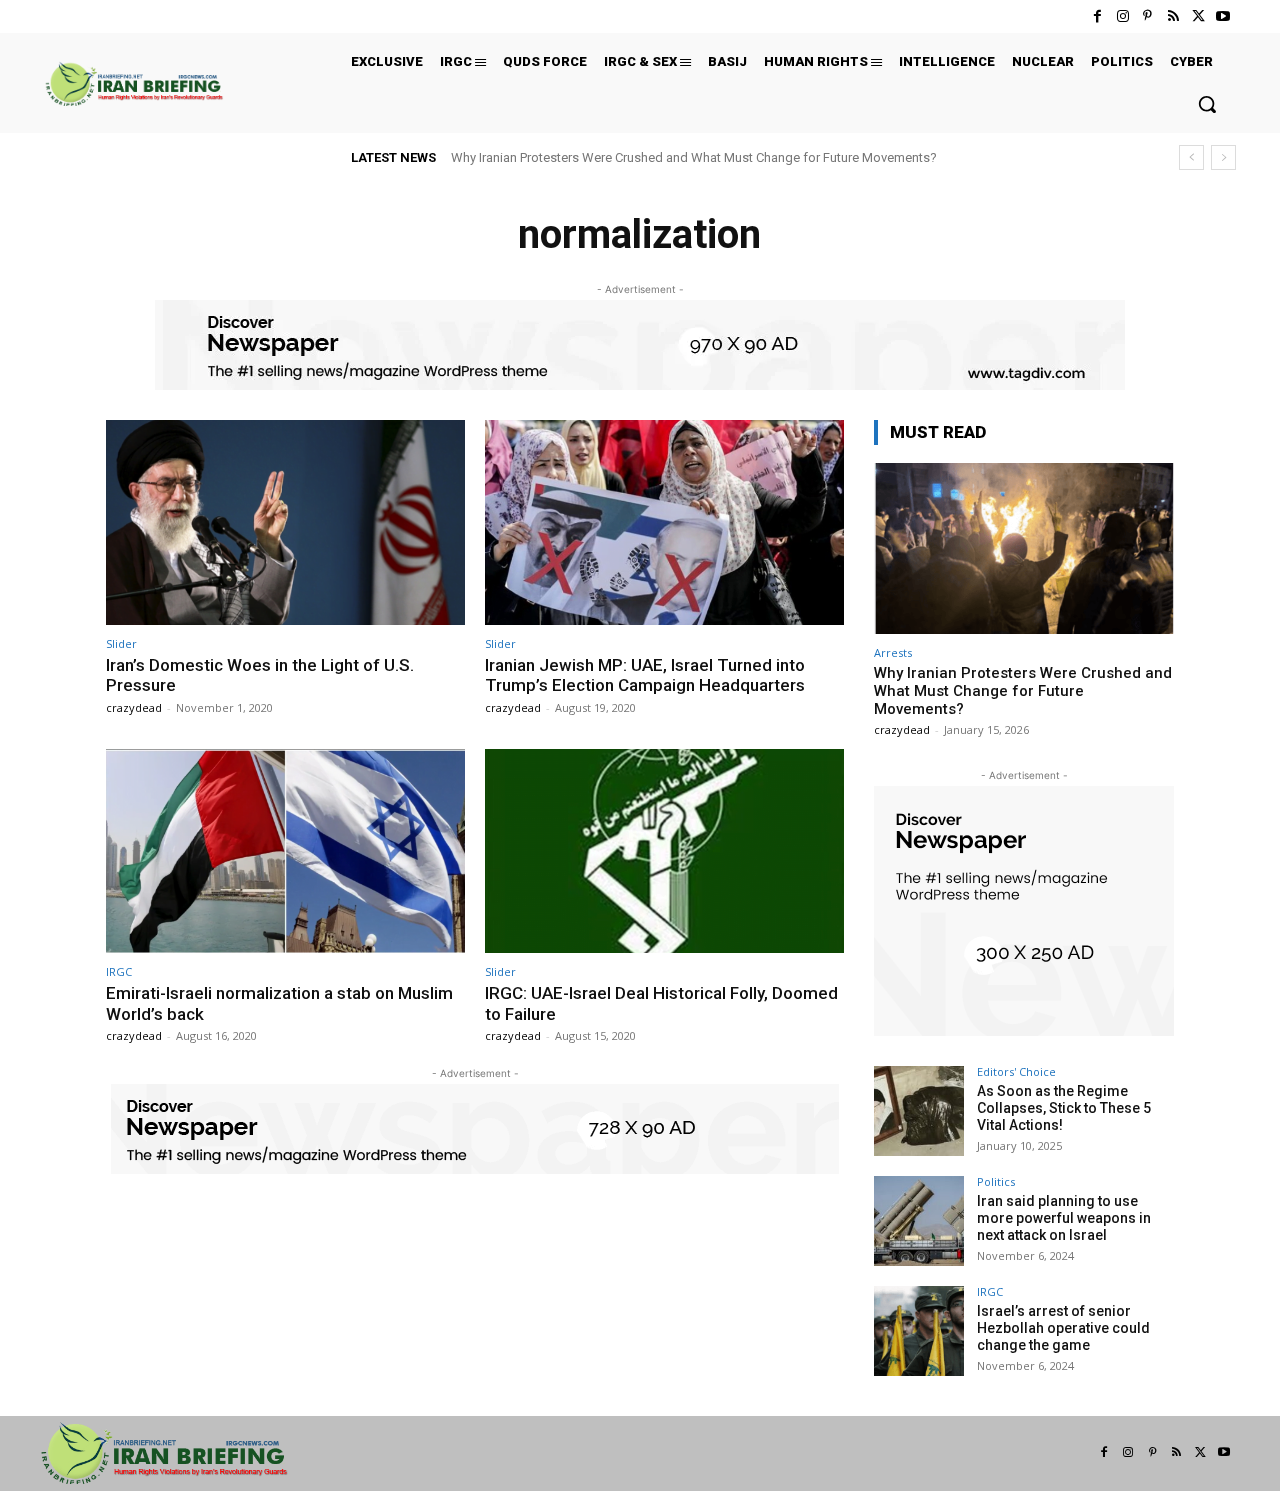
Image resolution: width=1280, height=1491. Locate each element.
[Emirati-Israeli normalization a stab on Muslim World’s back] (285, 851)
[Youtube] (1223, 16)
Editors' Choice (1016, 1071)
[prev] (1191, 157)
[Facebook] (1097, 16)
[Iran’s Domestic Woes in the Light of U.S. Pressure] (285, 522)
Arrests (893, 652)
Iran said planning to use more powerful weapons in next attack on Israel (1064, 1218)
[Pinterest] (1147, 16)
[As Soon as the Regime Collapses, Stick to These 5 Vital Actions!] (919, 1111)
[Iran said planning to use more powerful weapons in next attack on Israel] (919, 1221)
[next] (1223, 157)
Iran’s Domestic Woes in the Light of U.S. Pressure (260, 675)
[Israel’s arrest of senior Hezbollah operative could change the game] (919, 1331)
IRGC (119, 971)
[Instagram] (1122, 16)
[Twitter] (1198, 16)
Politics (996, 1181)
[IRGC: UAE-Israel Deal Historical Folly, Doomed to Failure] (664, 851)
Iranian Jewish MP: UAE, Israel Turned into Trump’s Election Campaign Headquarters (645, 675)
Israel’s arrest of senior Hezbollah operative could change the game (1063, 1328)
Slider (121, 643)
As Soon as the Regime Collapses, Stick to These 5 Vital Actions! (1064, 1108)
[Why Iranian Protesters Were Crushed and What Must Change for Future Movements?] (1024, 548)
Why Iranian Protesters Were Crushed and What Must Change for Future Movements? (694, 157)
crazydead (134, 707)
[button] (1207, 104)
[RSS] (1172, 16)
